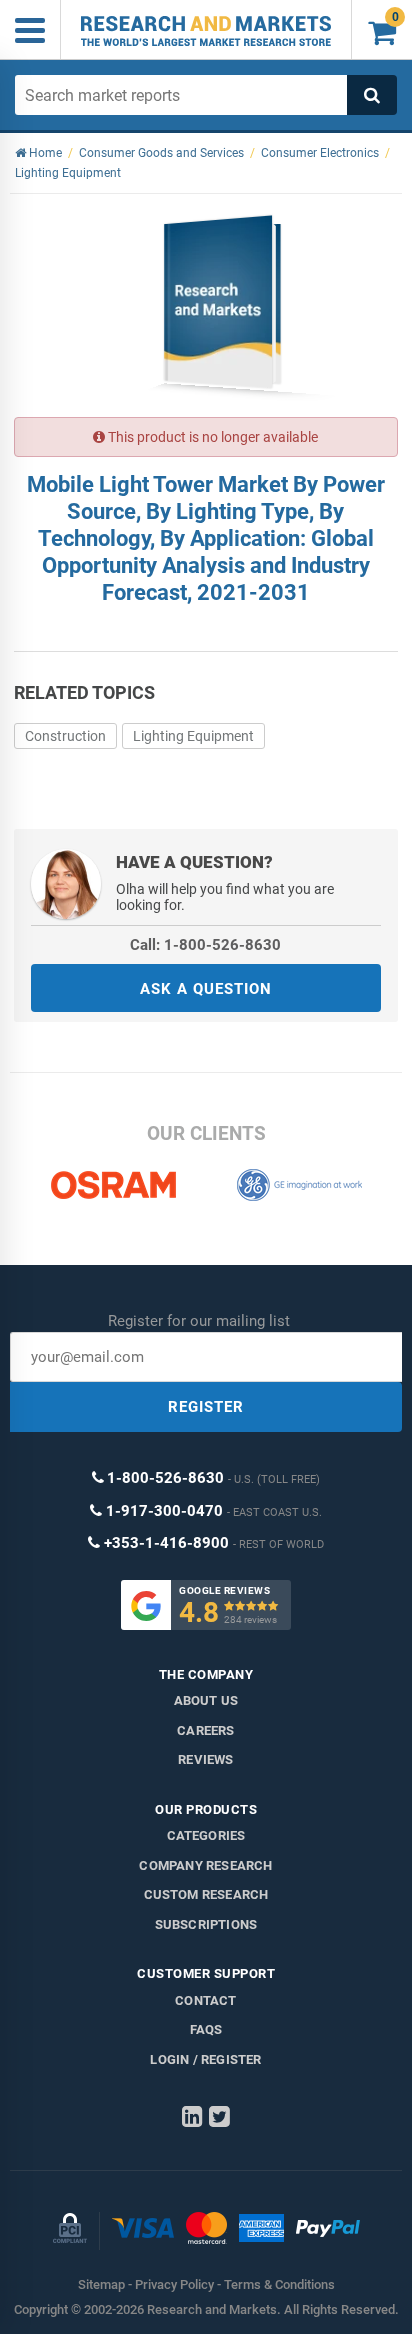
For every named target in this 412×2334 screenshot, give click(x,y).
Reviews (205, 1759)
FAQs (206, 2029)
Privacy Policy (174, 2284)
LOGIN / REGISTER (205, 2059)
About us (206, 1700)
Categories (206, 1835)
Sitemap (101, 2284)
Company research (205, 1865)
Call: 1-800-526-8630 (205, 945)
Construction (65, 736)
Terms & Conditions (279, 2284)
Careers (205, 1730)
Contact (205, 2000)
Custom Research (206, 1894)
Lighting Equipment (193, 736)
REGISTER (206, 1407)
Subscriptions (206, 1924)
